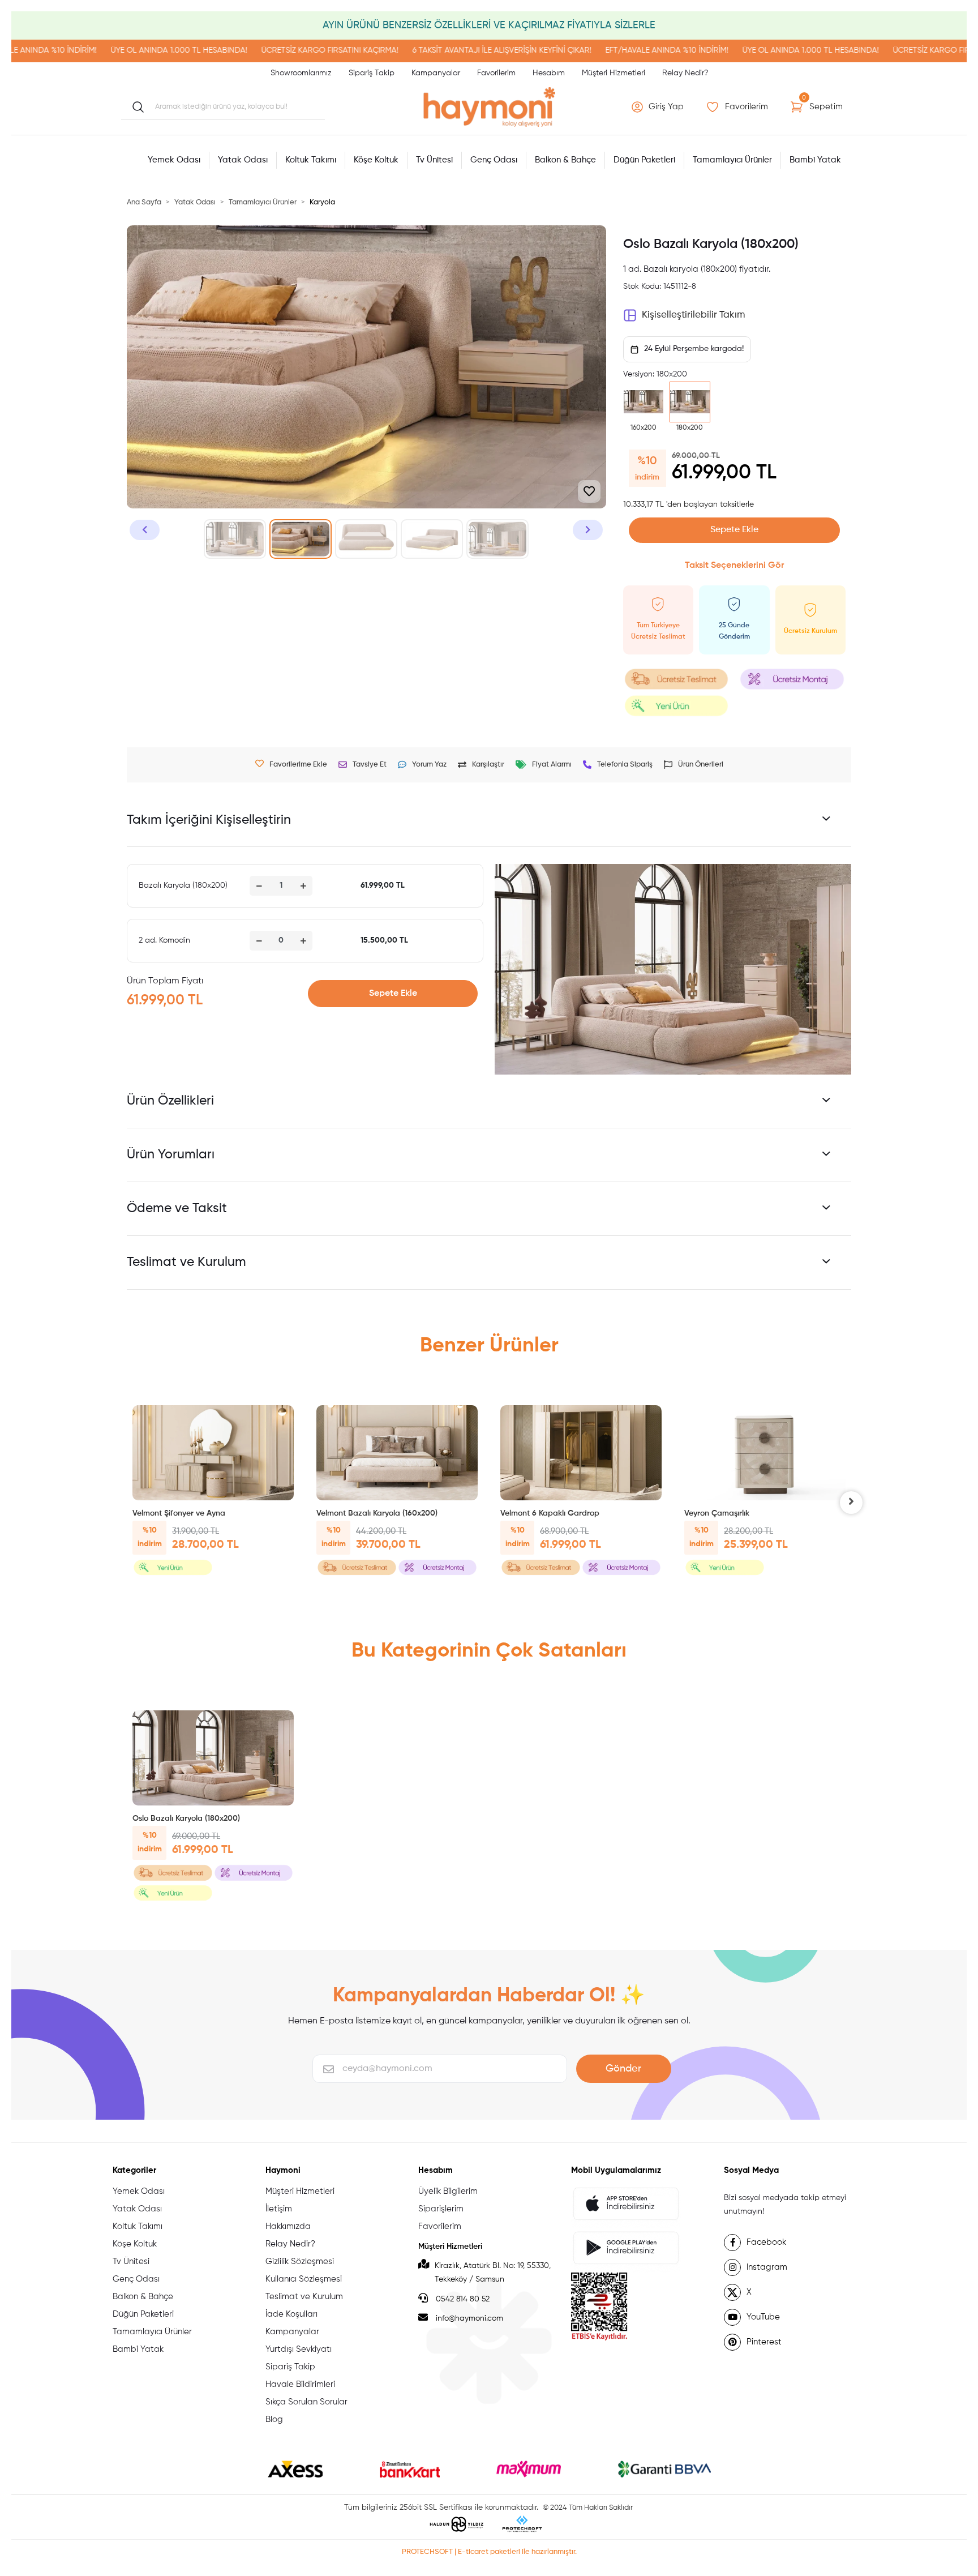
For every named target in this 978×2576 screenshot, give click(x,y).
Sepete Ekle (734, 530)
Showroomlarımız (301, 73)
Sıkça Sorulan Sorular (306, 2402)
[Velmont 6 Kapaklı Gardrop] (581, 1453)
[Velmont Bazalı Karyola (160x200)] (397, 1453)
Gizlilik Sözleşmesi (300, 2262)
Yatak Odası (137, 2209)
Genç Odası (136, 2279)
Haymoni (283, 2170)
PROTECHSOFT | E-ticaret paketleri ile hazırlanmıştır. (489, 2552)
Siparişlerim (441, 2209)
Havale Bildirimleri (300, 2384)
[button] (659, 107)
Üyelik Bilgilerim (448, 2191)
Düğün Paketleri (143, 2314)
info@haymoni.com (469, 2318)
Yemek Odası (139, 2191)
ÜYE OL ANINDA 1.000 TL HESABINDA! (92, 50)
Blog (274, 2419)
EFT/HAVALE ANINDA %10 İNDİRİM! (580, 50)
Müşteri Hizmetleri (614, 73)
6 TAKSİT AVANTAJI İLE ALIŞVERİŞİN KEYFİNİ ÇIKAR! (415, 50)
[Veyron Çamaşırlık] (765, 1453)
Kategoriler (134, 2170)
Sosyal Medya (751, 2170)
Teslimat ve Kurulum (304, 2297)
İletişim (279, 2209)
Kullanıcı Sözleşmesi (304, 2279)
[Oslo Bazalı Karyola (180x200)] (213, 1758)
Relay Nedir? (685, 73)
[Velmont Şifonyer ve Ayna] (213, 1453)
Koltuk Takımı (138, 2226)
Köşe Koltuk (135, 2244)
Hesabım (549, 73)
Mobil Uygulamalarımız (616, 2170)
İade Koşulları (291, 2314)
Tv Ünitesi (131, 2262)
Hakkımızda (288, 2226)
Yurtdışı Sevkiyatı (299, 2349)
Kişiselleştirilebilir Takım (693, 315)
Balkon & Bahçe (143, 2297)
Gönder (623, 2069)
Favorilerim (496, 73)
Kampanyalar (436, 73)
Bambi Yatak (138, 2349)
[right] (851, 1503)
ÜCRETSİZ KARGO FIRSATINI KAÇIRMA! (243, 50)
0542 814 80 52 (462, 2299)
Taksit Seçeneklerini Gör (734, 566)
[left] (127, 1503)
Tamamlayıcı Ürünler (152, 2332)
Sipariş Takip (372, 73)
